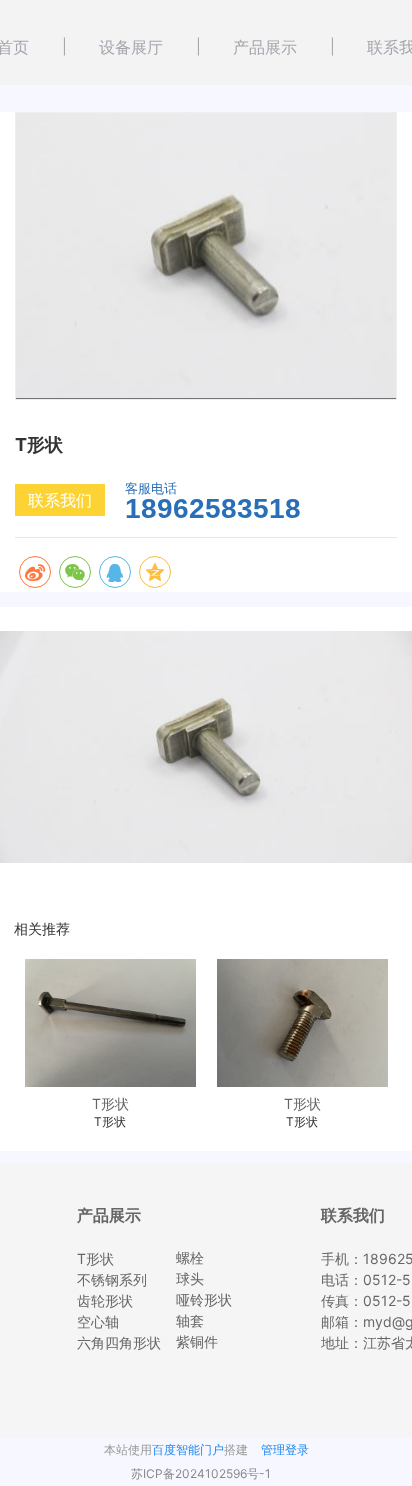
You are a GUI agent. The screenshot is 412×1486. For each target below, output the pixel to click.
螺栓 (190, 1257)
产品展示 (265, 47)
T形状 (95, 1258)
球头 (190, 1278)
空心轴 (98, 1321)
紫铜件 (197, 1341)
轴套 (190, 1320)
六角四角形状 (119, 1342)
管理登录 (285, 1449)
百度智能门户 (188, 1449)
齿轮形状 (105, 1300)
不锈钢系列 (112, 1279)
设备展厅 (131, 47)
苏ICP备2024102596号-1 (201, 1473)
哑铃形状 (204, 1299)
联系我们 (60, 500)
